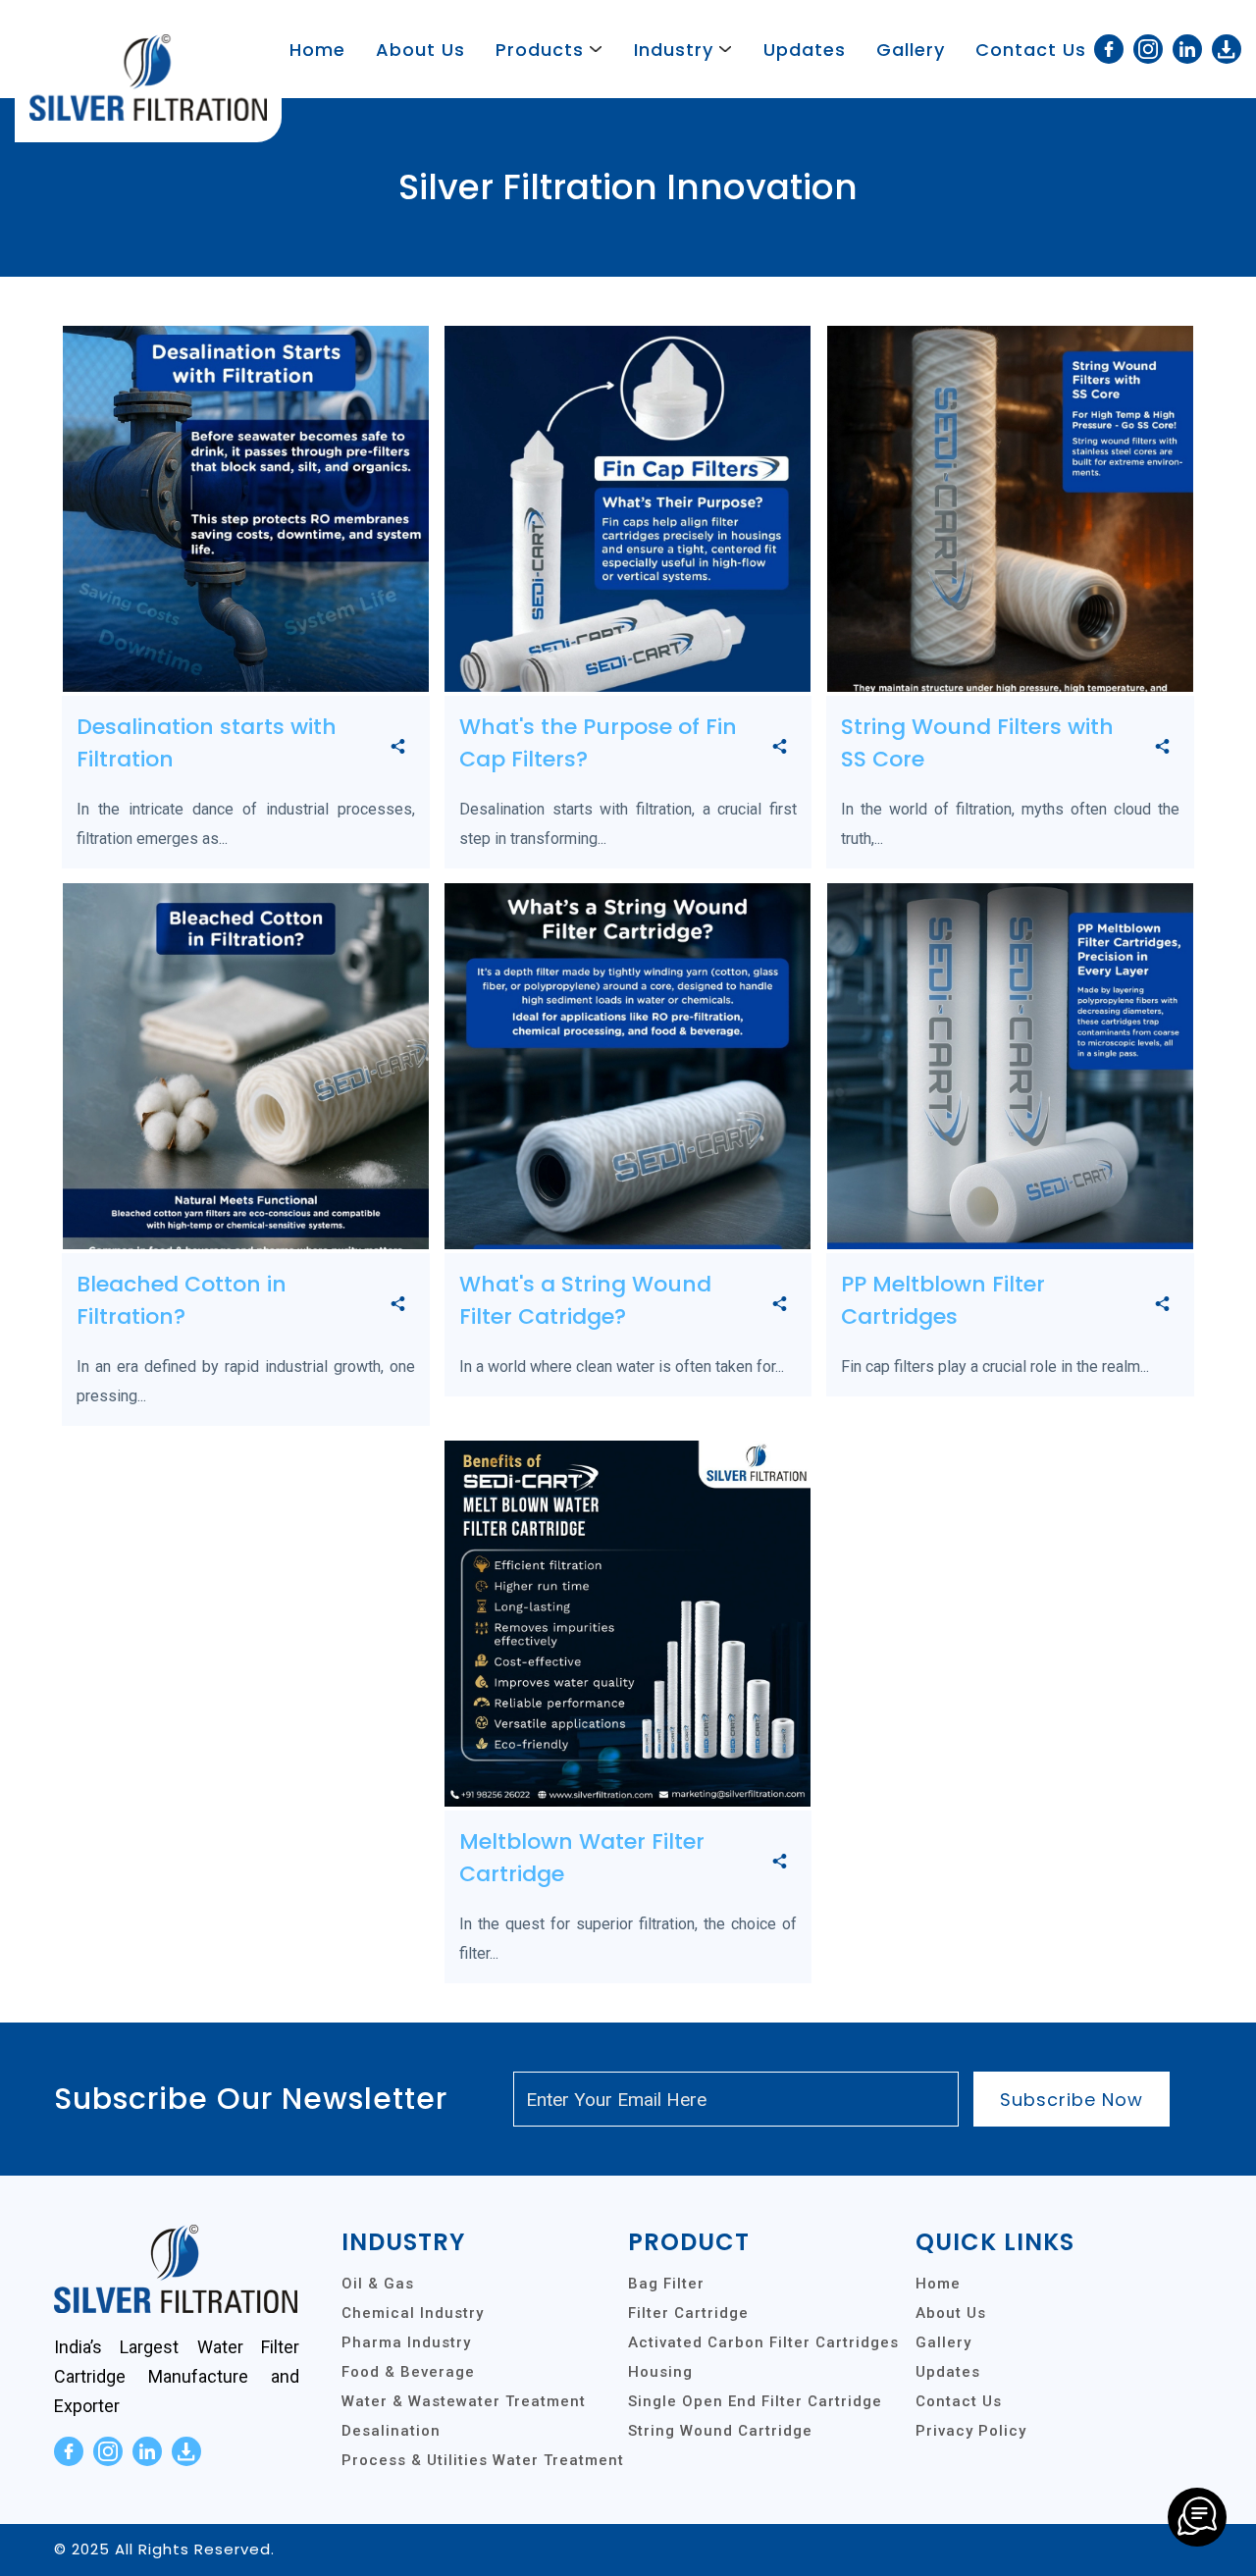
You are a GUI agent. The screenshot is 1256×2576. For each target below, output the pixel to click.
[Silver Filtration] (1197, 2517)
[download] (1227, 49)
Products (540, 50)
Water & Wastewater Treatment (464, 2401)
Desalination (391, 2431)
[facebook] (1109, 49)
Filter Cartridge (688, 2313)
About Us (420, 50)
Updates (805, 50)
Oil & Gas (378, 2284)
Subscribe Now (1072, 2100)
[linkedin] (1187, 49)
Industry (674, 50)
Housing (660, 2372)
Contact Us (1031, 50)
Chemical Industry (413, 2313)
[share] (398, 748)
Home (317, 50)
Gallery (911, 50)
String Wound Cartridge (720, 2431)
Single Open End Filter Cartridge (755, 2401)
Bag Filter (666, 2284)
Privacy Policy (971, 2431)
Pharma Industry (406, 2342)
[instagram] (1148, 49)
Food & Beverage (408, 2372)
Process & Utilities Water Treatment (483, 2460)
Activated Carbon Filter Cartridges (763, 2342)
